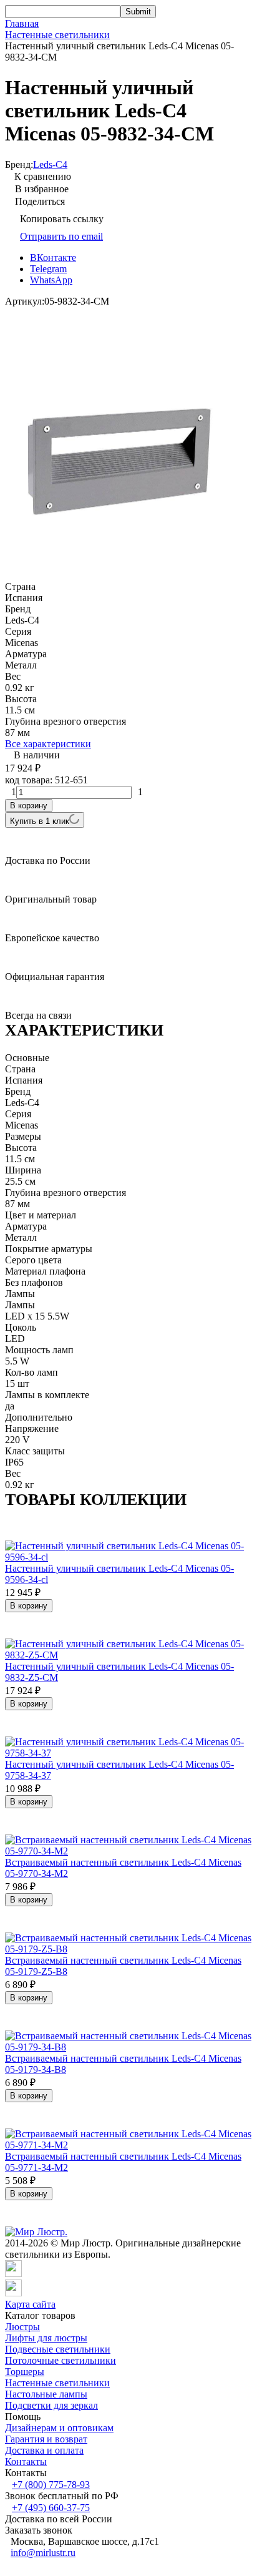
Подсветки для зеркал (51, 2405)
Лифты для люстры (46, 2338)
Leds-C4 (50, 164)
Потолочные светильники (61, 2360)
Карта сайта (30, 2304)
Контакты (26, 2461)
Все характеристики (48, 744)
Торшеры (25, 2372)
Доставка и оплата (44, 2450)
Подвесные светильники (58, 2349)
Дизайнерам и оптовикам (59, 2428)
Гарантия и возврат (46, 2439)
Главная (22, 23)
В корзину (29, 806)
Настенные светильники (57, 35)
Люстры (22, 2327)
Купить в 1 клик (40, 821)
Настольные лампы (46, 2394)
